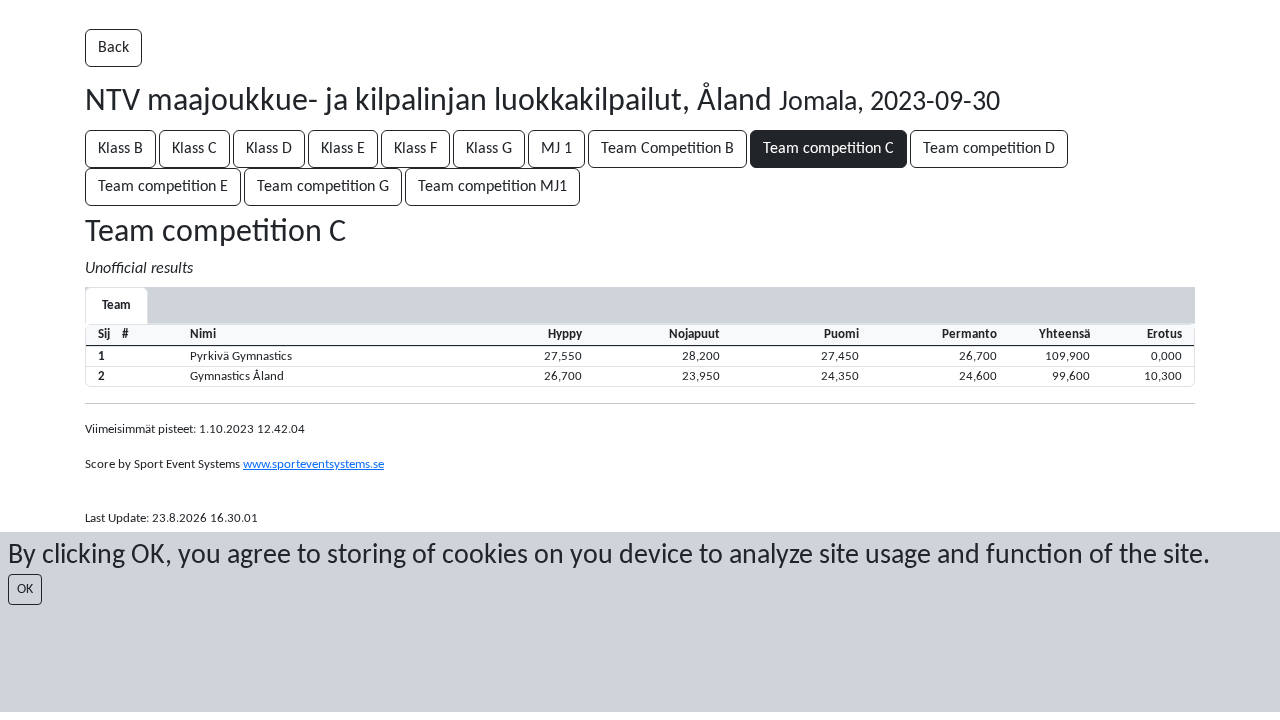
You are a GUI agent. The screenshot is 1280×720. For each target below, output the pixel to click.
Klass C (194, 149)
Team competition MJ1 (492, 187)
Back (113, 48)
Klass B (120, 149)
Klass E (343, 149)
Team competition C (828, 149)
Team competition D (989, 149)
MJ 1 (556, 149)
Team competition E (163, 187)
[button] (640, 356)
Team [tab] (116, 305)
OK (25, 589)
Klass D (269, 149)
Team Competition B (667, 149)
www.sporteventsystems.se (313, 464)
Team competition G (323, 187)
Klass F (415, 149)
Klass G (489, 149)
